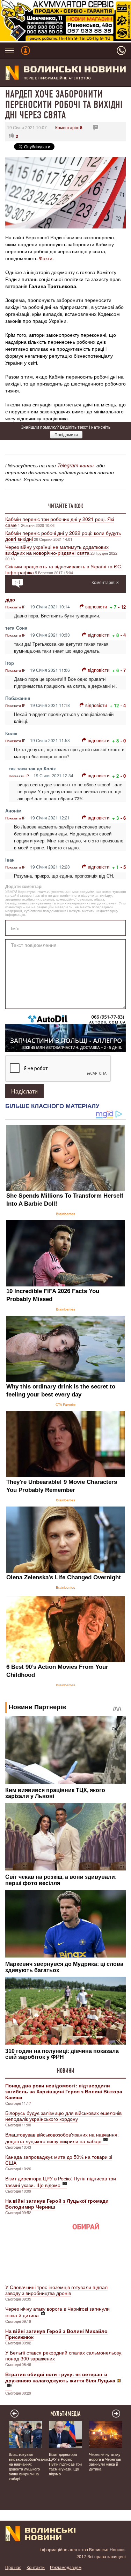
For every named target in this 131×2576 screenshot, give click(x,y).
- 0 (123, 741)
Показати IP (15, 607)
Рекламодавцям (66, 2567)
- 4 (123, 635)
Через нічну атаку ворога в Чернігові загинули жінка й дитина (57, 2312)
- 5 (123, 867)
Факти (46, 258)
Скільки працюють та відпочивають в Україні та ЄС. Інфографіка (64, 569)
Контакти (36, 2567)
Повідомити (66, 434)
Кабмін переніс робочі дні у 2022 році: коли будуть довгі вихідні (63, 536)
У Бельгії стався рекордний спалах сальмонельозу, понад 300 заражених (64, 2355)
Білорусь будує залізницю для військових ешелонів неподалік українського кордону (63, 2116)
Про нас (13, 2567)
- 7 (123, 670)
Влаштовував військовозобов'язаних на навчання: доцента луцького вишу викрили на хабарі (62, 2138)
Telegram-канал (75, 465)
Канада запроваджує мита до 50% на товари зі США (59, 2160)
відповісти (96, 606)
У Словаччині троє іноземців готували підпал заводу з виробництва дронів (56, 2290)
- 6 (123, 818)
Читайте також (66, 506)
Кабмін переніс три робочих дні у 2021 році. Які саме (60, 522)
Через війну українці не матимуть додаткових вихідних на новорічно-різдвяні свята (57, 550)
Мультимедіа (65, 2414)
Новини (66, 2071)
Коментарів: (69, 127)
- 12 (122, 607)
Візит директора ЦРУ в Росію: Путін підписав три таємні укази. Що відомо (61, 2182)
